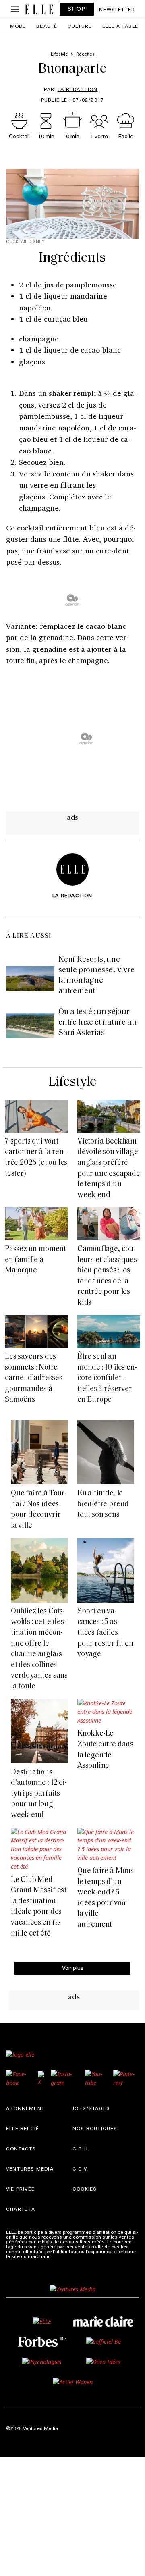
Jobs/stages (91, 2108)
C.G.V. (80, 2168)
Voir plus (73, 1968)
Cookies (85, 2189)
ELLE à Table (120, 26)
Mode (18, 26)
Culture (80, 26)
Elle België (23, 2128)
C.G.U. (81, 2148)
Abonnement (25, 2108)
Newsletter (117, 9)
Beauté (47, 26)
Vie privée (20, 2189)
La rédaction (78, 89)
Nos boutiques (95, 2128)
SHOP (77, 9)
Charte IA (21, 2209)
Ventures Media (30, 2168)
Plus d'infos (66, 2256)
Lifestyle (72, 1082)
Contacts (21, 2148)
